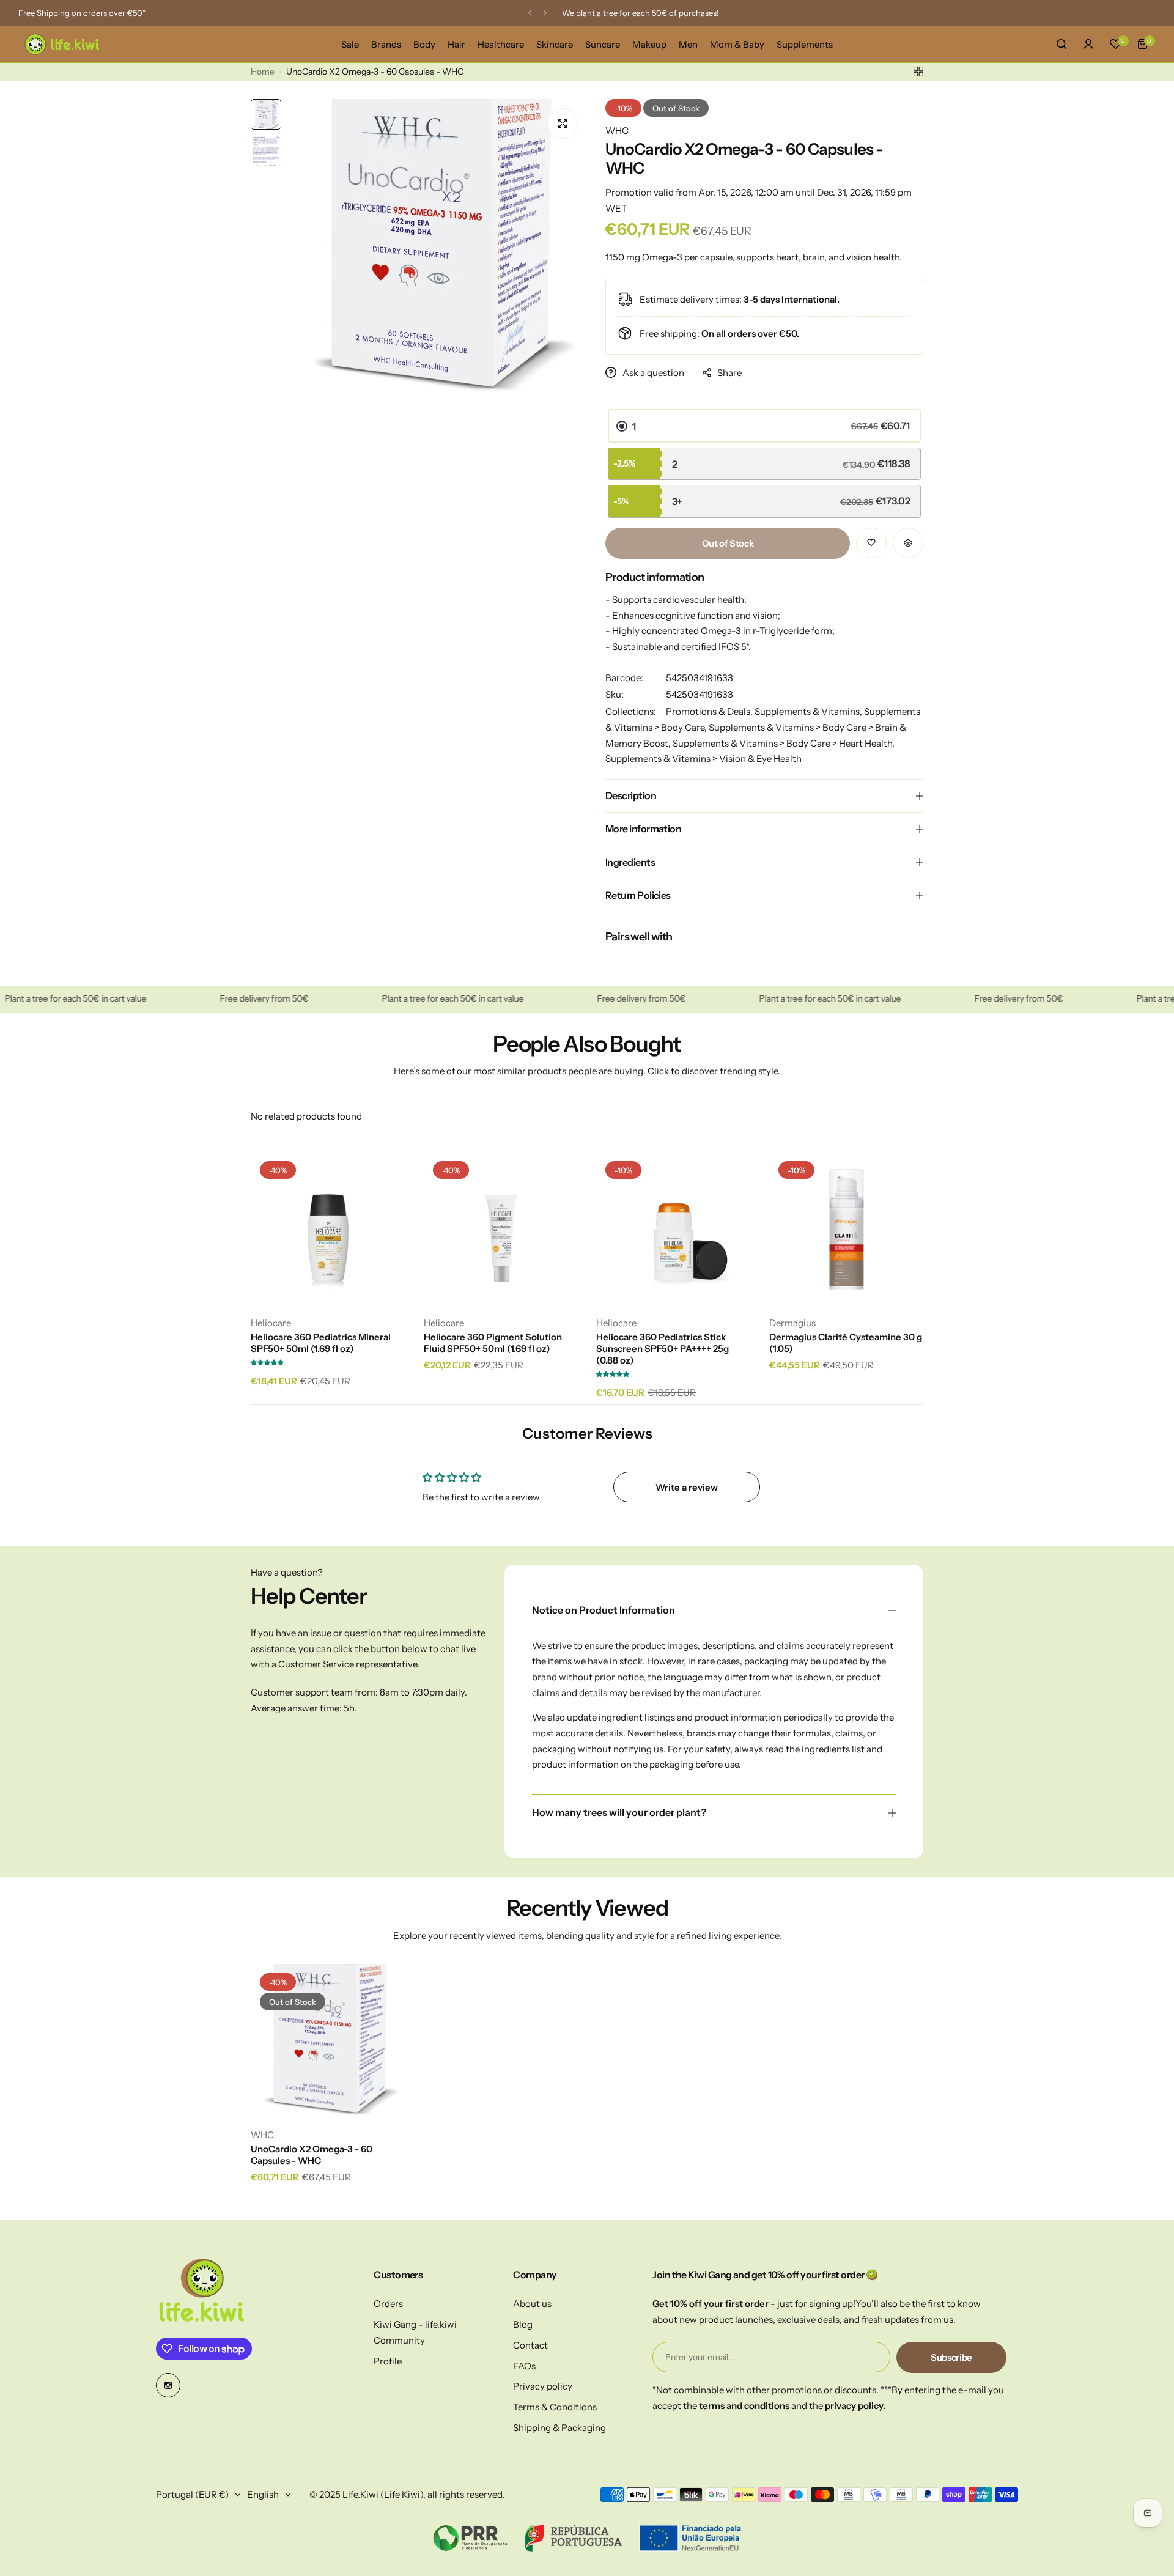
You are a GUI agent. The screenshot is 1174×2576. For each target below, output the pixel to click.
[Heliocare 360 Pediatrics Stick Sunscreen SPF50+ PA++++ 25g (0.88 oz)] (674, 1229)
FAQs (524, 2366)
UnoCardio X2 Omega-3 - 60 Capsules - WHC (312, 2155)
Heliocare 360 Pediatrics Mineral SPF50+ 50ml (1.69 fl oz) (321, 1343)
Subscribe (951, 2357)
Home (263, 72)
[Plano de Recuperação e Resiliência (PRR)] (471, 2538)
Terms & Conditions (555, 2407)
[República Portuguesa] (573, 2538)
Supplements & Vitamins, (809, 711)
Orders (388, 2304)
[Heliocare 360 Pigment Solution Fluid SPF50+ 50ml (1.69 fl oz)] (501, 1229)
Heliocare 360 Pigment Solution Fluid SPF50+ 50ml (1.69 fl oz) (493, 1343)
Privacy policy (543, 2386)
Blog (523, 2324)
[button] (530, 13)
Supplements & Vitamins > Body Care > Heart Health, (784, 743)
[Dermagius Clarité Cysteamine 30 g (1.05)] (847, 1229)
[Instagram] (168, 2385)
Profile (388, 2361)
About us (532, 2304)
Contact (530, 2345)
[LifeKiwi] (61, 44)
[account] (1088, 44)
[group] (437, 249)
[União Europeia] (690, 2538)
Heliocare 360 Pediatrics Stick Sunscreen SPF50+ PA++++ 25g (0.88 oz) (663, 1349)
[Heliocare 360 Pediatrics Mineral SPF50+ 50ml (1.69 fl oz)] (328, 1229)
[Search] (1061, 44)
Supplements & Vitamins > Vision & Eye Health (703, 758)
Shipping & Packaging (559, 2428)
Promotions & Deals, (710, 711)
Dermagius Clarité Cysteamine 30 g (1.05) (846, 1343)
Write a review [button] (687, 1487)
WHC (617, 131)
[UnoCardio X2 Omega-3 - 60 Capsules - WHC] (328, 2041)
